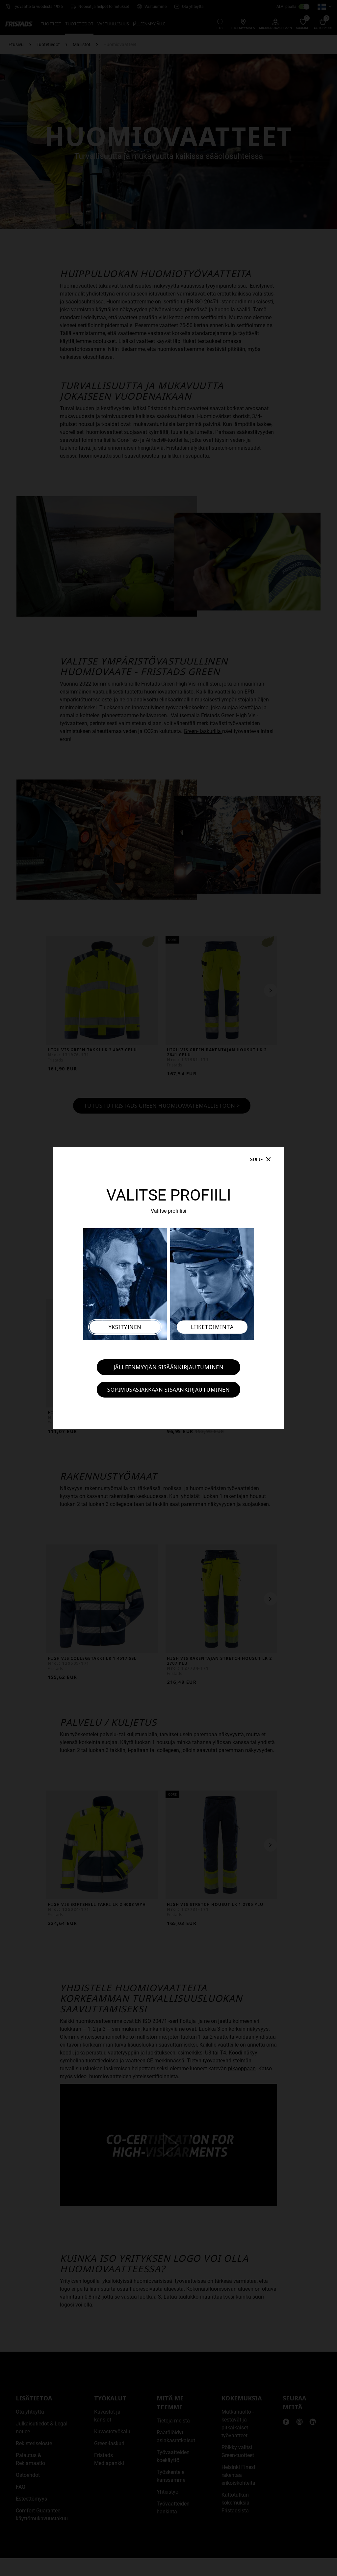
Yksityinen (125, 1327)
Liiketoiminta (212, 1327)
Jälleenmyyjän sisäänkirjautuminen (169, 1367)
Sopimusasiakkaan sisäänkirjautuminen (168, 1390)
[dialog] (168, 1288)
